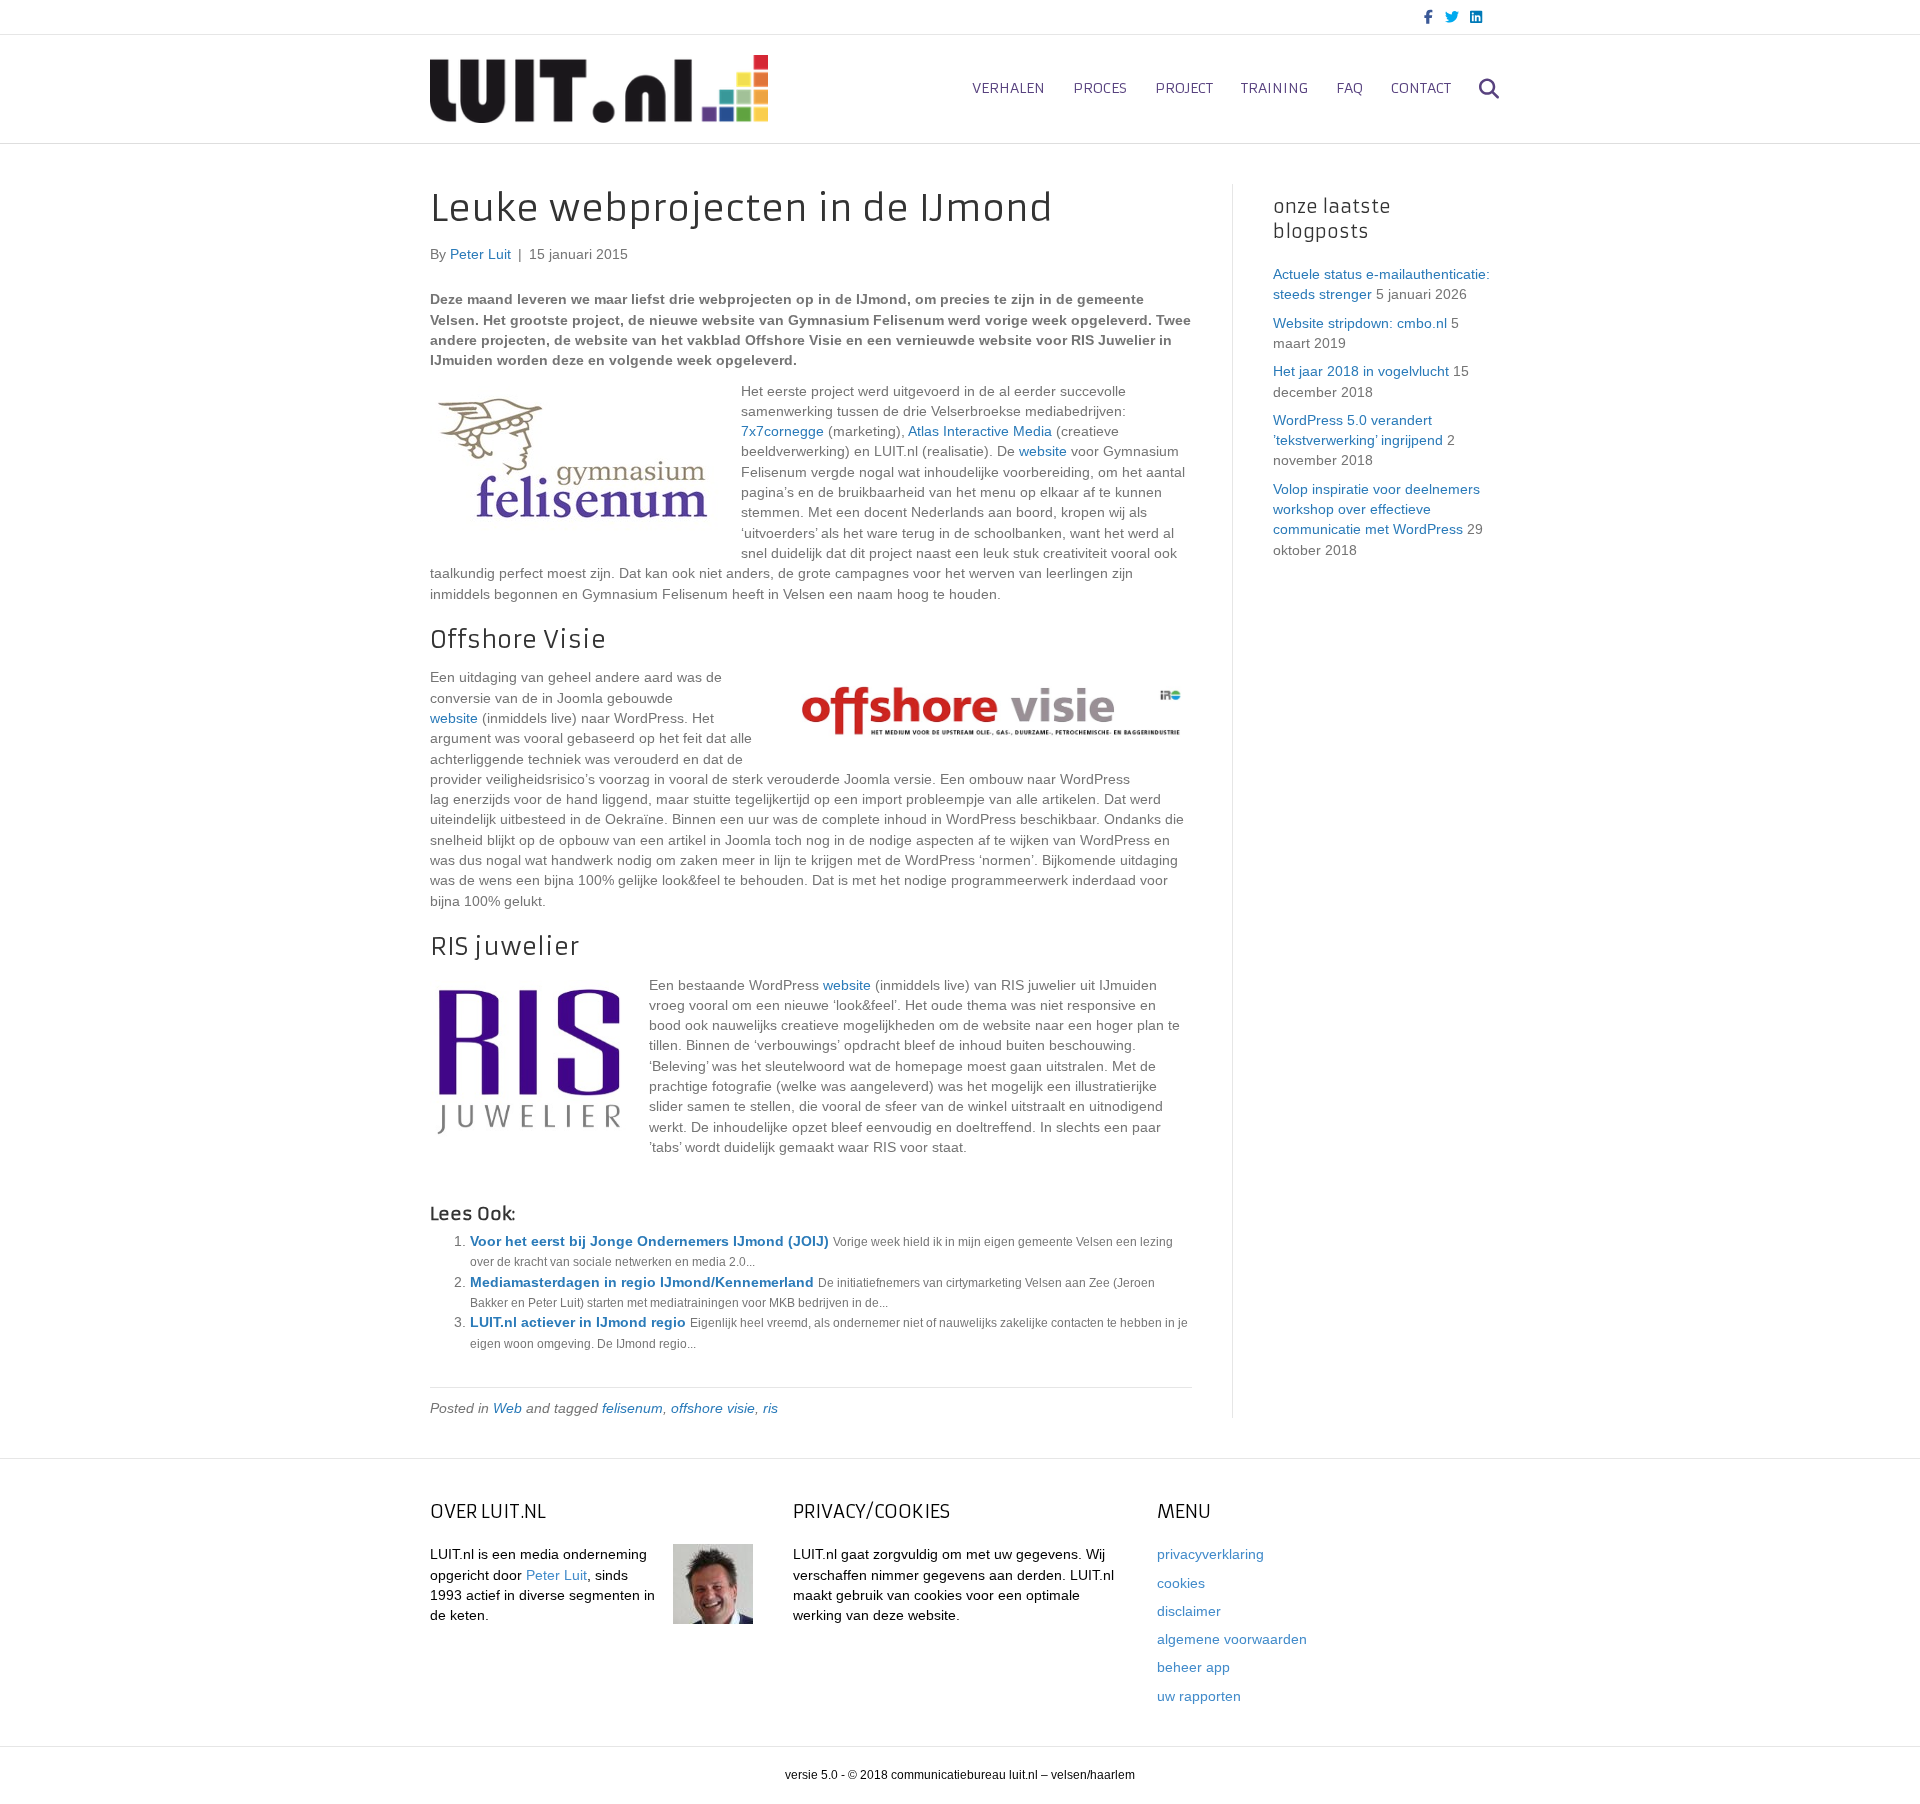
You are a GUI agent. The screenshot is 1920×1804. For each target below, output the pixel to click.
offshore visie (713, 1408)
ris (770, 1408)
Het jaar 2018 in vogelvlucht (1361, 371)
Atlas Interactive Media (980, 431)
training (1274, 88)
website (1043, 451)
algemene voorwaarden (1232, 1639)
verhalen (1008, 88)
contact (1421, 88)
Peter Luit (556, 1575)
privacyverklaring (1210, 1554)
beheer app (1193, 1667)
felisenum (632, 1408)
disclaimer (1189, 1611)
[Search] (1477, 89)
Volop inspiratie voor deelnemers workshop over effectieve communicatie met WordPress (1376, 509)
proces (1100, 88)
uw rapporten (1199, 1696)
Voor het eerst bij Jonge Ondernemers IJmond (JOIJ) (649, 1241)
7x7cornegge (782, 431)
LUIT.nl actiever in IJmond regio (578, 1322)
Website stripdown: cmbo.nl (1360, 323)
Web (507, 1408)
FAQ (1349, 88)
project (1184, 88)
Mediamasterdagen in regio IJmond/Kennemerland (642, 1282)
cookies (1181, 1583)
